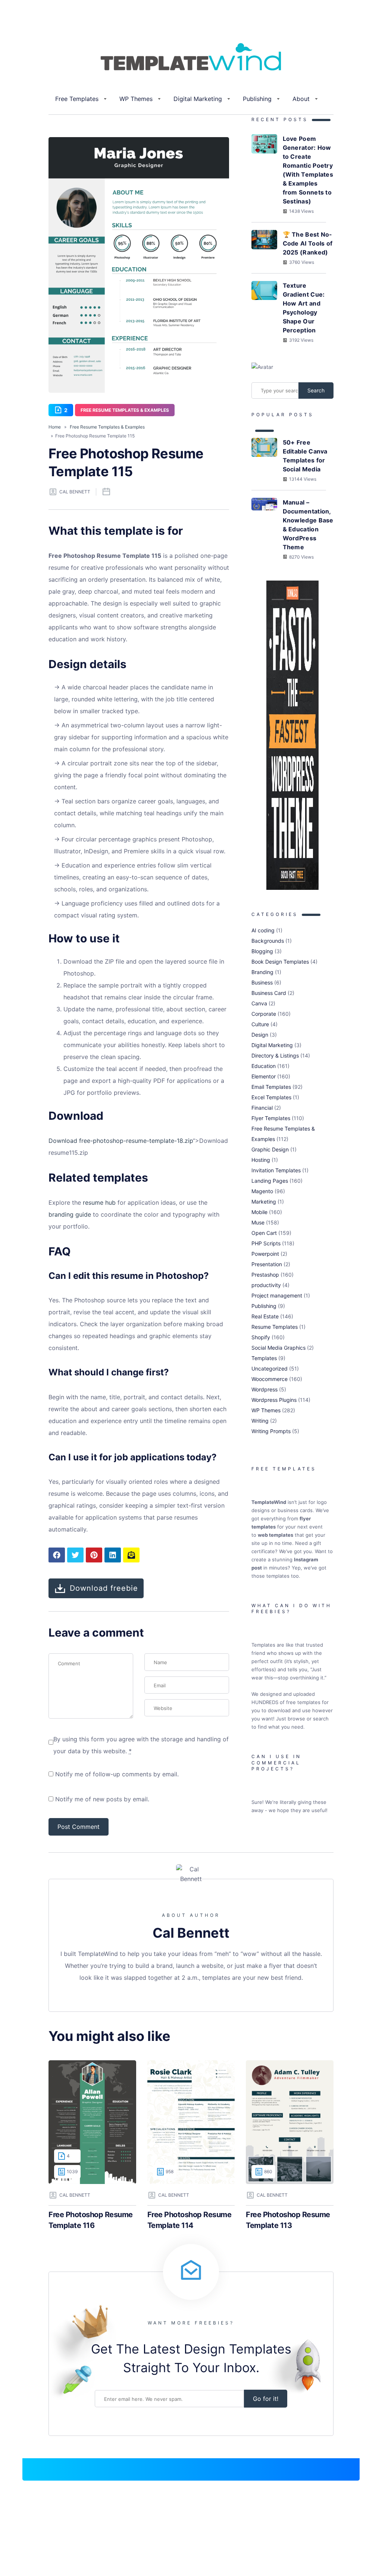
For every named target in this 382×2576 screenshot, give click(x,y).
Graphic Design (270, 1149)
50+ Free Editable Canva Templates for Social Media (305, 456)
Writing (260, 1421)
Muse (258, 1222)
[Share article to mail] (131, 1555)
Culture (260, 1024)
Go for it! (266, 2399)
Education (264, 1066)
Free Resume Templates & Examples (125, 410)
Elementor (264, 1076)
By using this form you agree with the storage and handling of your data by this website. (141, 1745)
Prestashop (265, 1275)
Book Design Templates (280, 962)
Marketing (264, 1202)
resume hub (99, 1202)
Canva (259, 1003)
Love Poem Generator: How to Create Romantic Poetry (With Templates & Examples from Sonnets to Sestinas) (308, 170)
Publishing (257, 99)
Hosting (261, 1160)
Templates (264, 1358)
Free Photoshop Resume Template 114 (190, 2220)
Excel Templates (271, 1097)
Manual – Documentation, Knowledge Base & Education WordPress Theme (308, 525)
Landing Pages (270, 1181)
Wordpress (264, 1389)
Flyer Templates (271, 1118)
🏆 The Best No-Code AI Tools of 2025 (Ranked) (308, 243)
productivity (266, 1285)
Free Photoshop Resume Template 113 (288, 2220)
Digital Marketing (198, 99)
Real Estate (265, 1316)
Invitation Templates (276, 1170)
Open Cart (264, 1233)
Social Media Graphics (278, 1348)
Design (260, 1035)
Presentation (267, 1264)
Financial (262, 1108)
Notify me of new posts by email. (102, 1799)
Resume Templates (275, 1327)
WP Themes (136, 99)
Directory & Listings (275, 1055)
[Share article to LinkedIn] (113, 1555)
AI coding (263, 930)
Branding (262, 972)
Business (262, 982)
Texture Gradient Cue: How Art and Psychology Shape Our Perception (304, 308)
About (301, 99)
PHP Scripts (266, 1243)
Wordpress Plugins (274, 1400)
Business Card (269, 993)
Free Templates (77, 99)
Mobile (259, 1212)
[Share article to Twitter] (75, 1555)
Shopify (261, 1337)
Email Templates (271, 1087)
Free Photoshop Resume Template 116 (91, 2220)
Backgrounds (268, 941)
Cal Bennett (75, 492)
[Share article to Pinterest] (94, 1555)
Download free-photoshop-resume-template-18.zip (121, 1141)
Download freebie (104, 1588)
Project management (277, 1295)
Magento (262, 1191)
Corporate (264, 1014)
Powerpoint (265, 1254)
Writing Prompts (271, 1431)
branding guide (70, 1214)
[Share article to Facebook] (57, 1555)
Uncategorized (270, 1368)
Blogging (262, 951)
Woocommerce (270, 1379)
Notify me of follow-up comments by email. (117, 1774)
